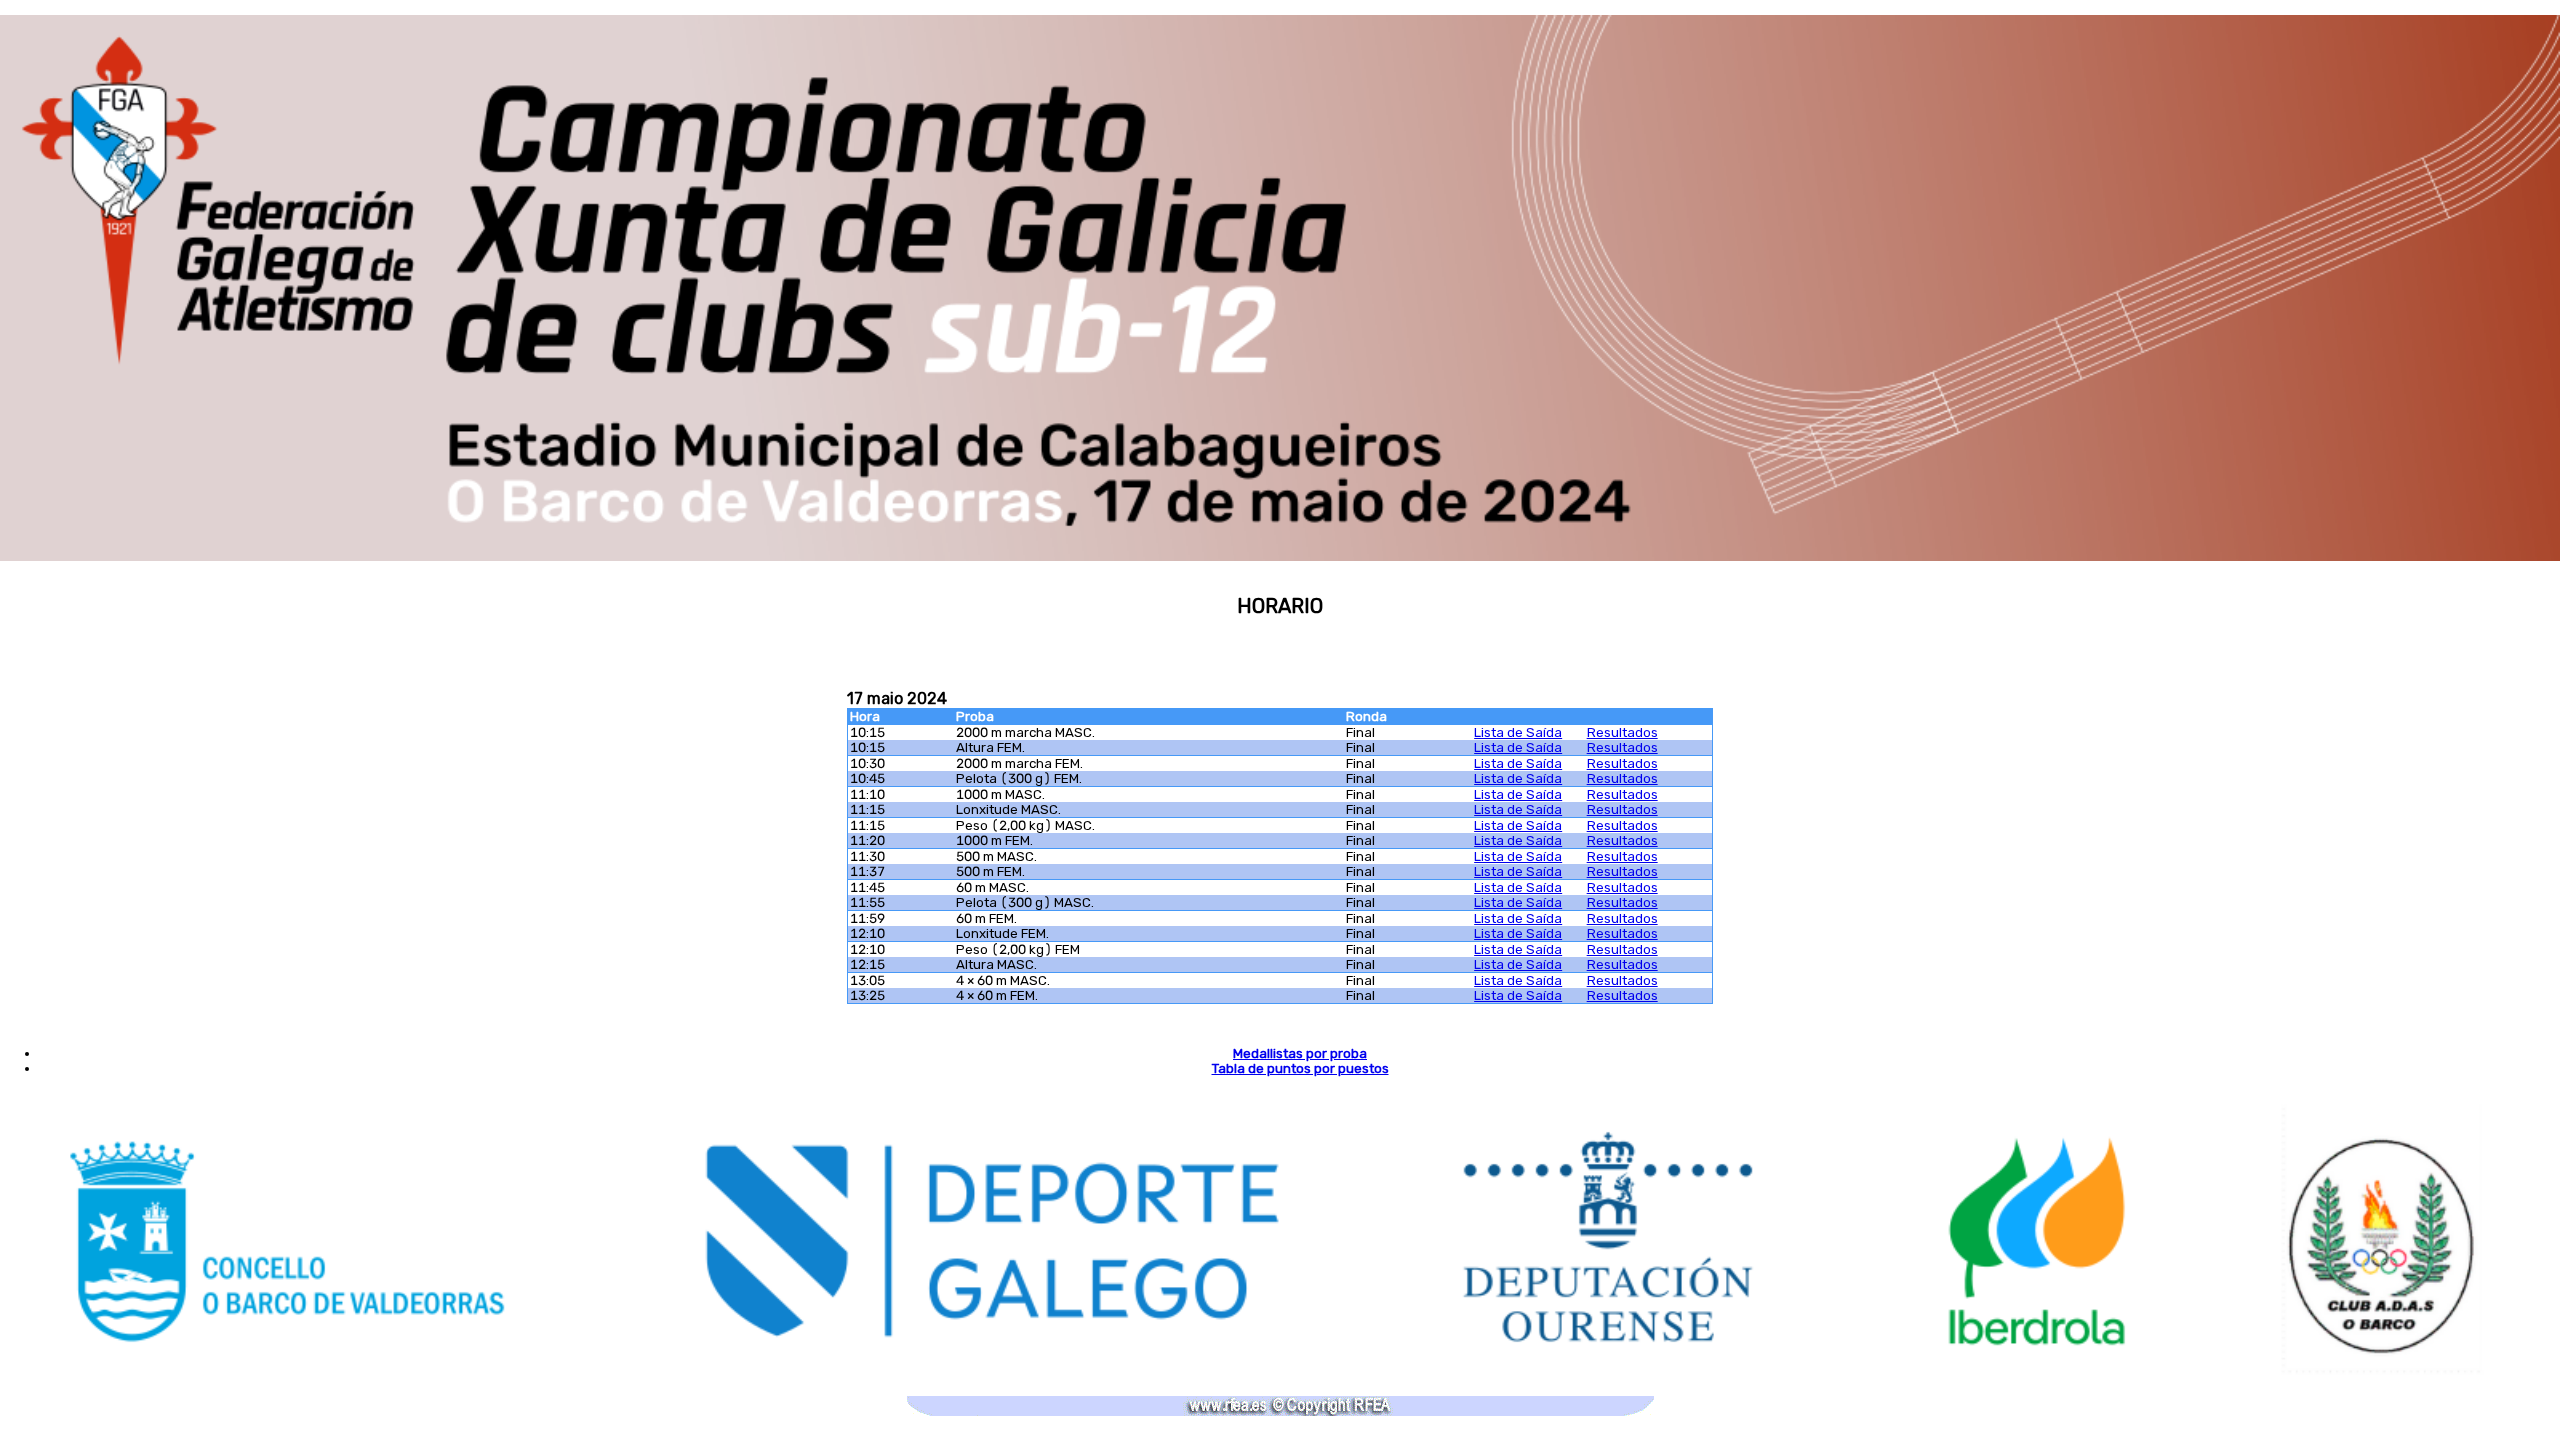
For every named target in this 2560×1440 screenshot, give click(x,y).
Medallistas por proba (1300, 1053)
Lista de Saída (1518, 732)
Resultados (1622, 732)
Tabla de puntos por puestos (1300, 1068)
